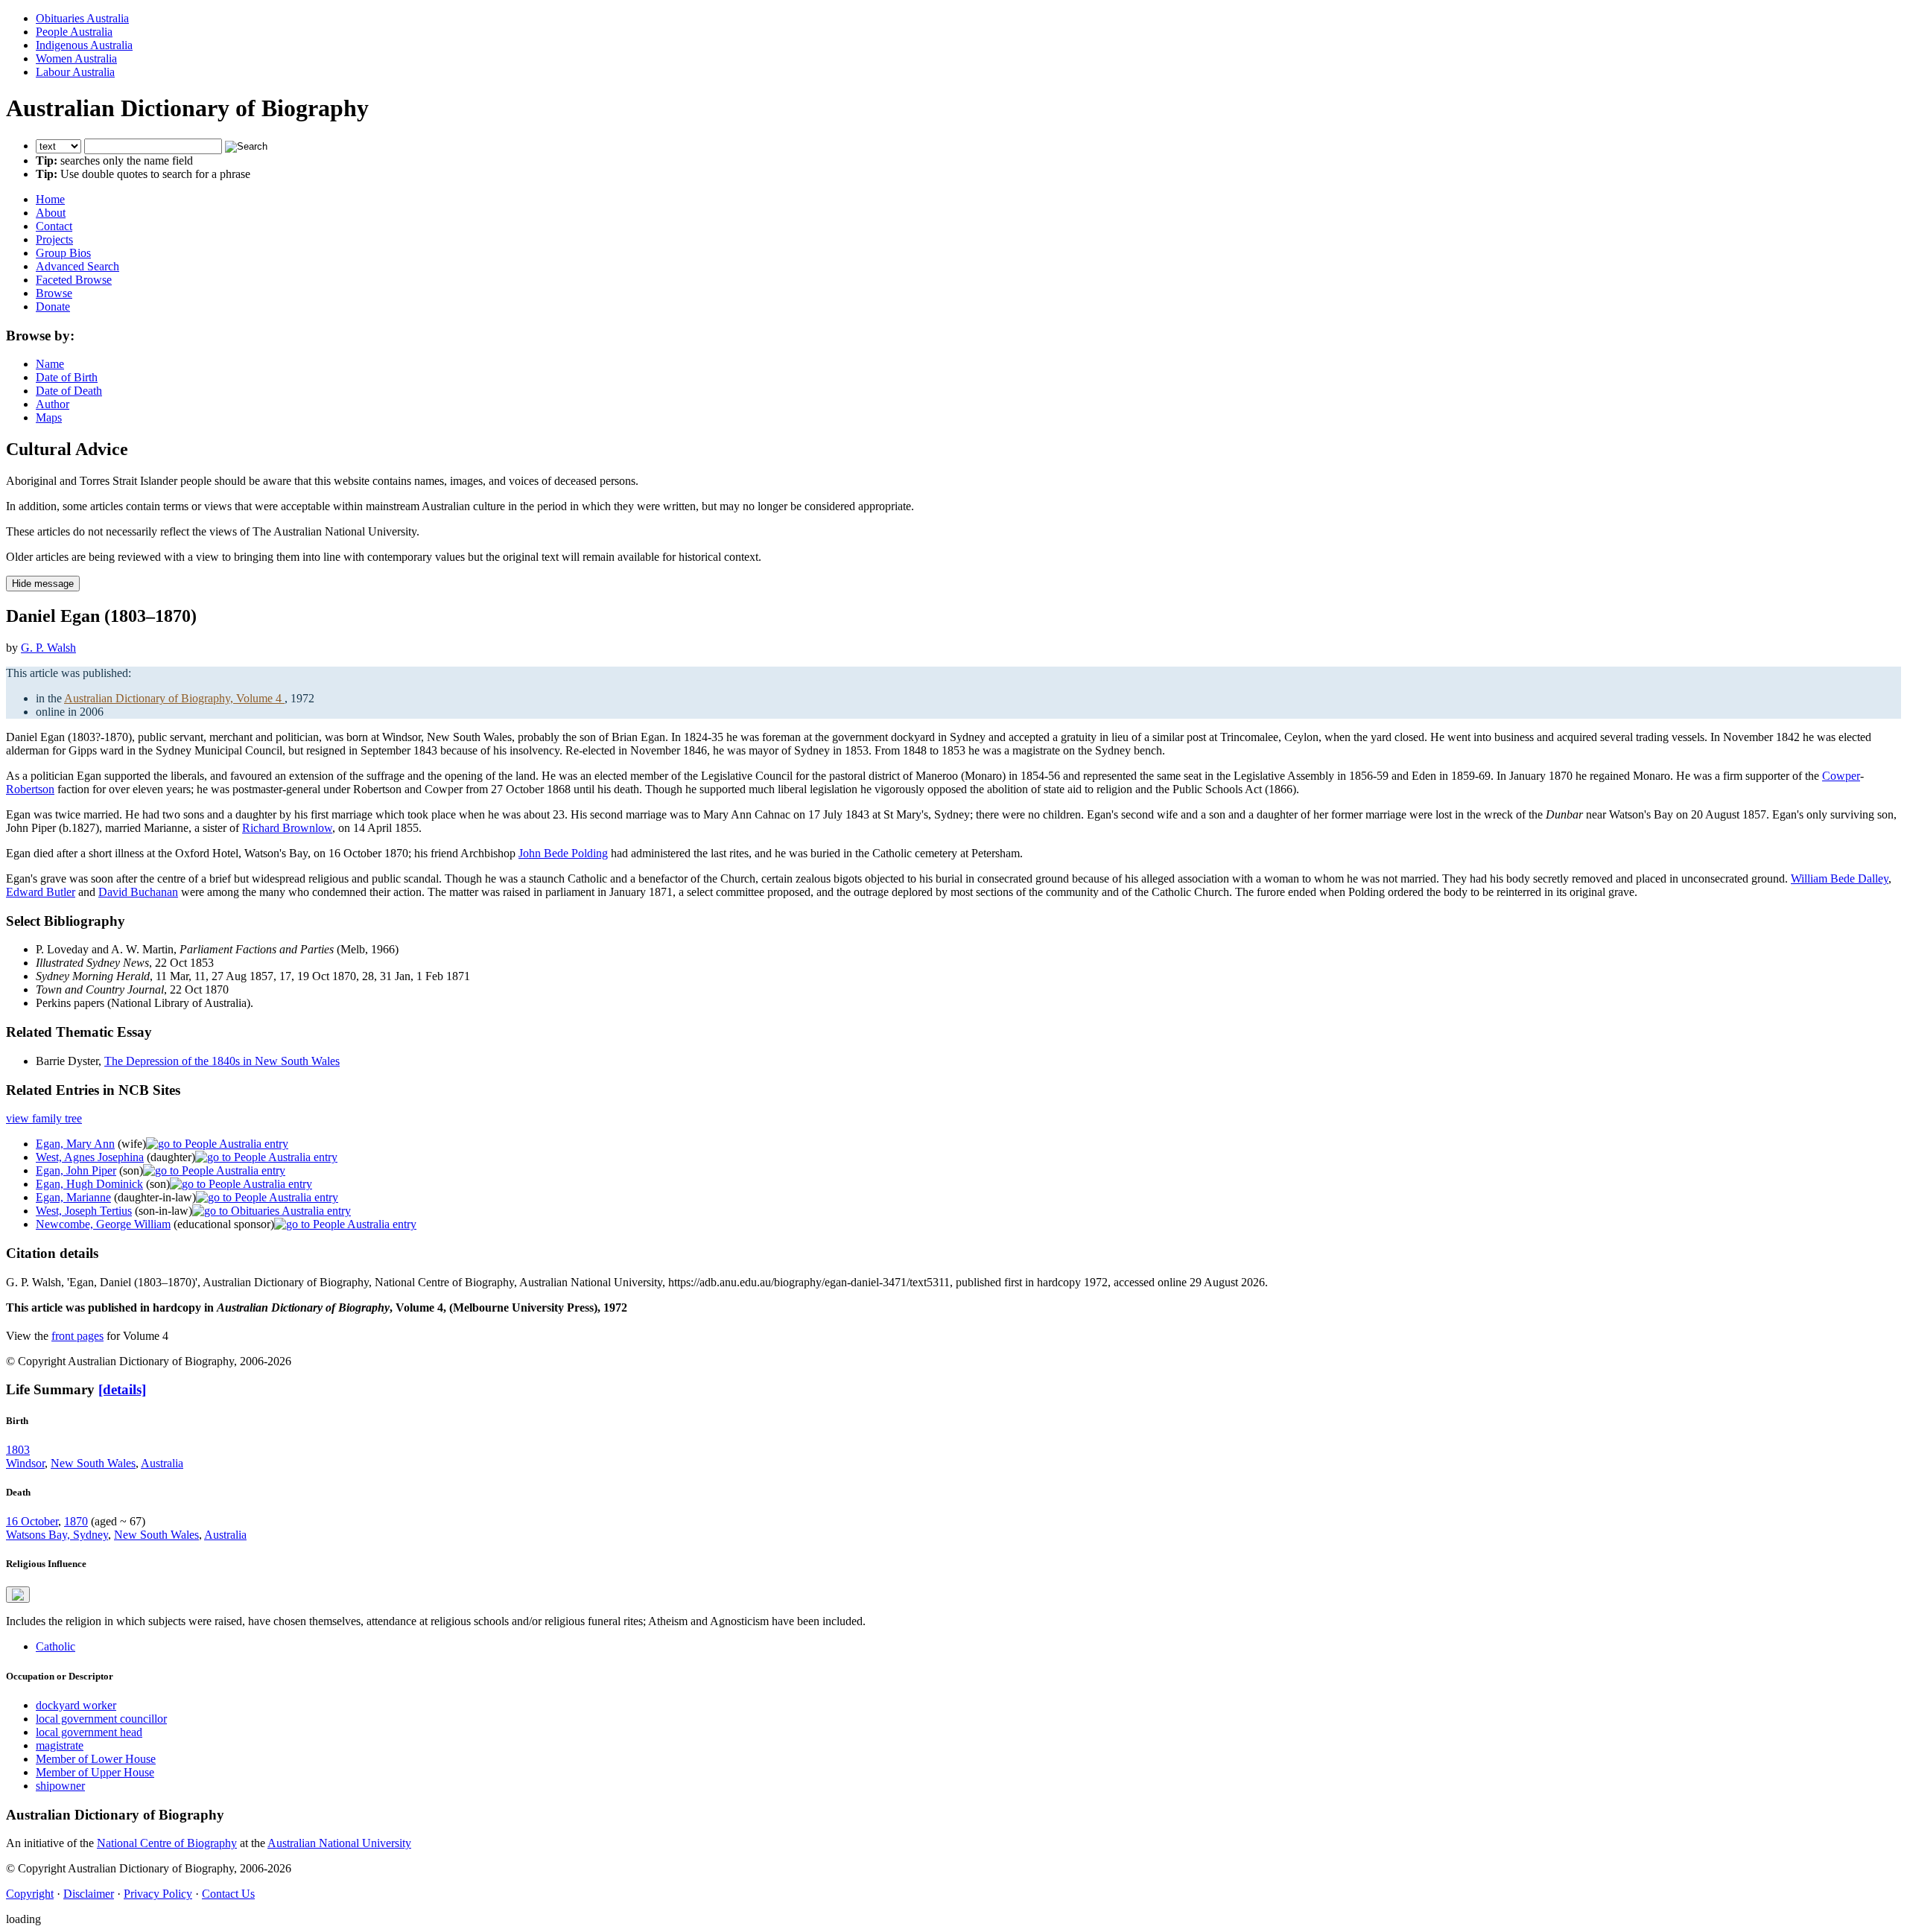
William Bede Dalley (1840, 878)
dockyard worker (76, 1705)
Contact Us (228, 1894)
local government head (89, 1732)
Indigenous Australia (84, 45)
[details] (122, 1389)
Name (50, 364)
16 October (32, 1521)
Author (53, 404)
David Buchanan (138, 892)
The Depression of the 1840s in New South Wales (222, 1061)
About (51, 213)
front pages (77, 1336)
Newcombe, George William (103, 1224)
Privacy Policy (158, 1894)
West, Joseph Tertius (84, 1211)
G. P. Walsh (48, 648)
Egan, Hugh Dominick (89, 1184)
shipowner (60, 1786)
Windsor (25, 1463)
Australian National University (339, 1843)
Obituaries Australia (82, 18)
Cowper (1841, 776)
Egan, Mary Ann (75, 1144)
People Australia (74, 32)
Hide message (43, 584)
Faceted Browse (74, 280)
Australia (162, 1463)
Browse (54, 293)
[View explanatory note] (18, 1595)
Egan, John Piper (76, 1170)
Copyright (30, 1894)
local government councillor (101, 1719)
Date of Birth (67, 377)
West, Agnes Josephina (90, 1157)
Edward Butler (41, 892)
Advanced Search (77, 266)
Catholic (55, 1646)
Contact (54, 226)
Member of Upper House (95, 1772)
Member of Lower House (96, 1759)
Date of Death (69, 391)
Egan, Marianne (73, 1197)
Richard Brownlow (287, 828)
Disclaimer (89, 1894)
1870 (76, 1521)
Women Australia (76, 58)
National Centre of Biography (167, 1843)
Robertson (30, 789)
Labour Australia (75, 72)
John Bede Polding (563, 853)
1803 (18, 1450)
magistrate (60, 1745)
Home (50, 199)
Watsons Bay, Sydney (57, 1535)
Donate (53, 306)
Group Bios (63, 253)
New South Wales (93, 1463)
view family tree (44, 1118)
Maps (49, 417)
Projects (54, 239)
